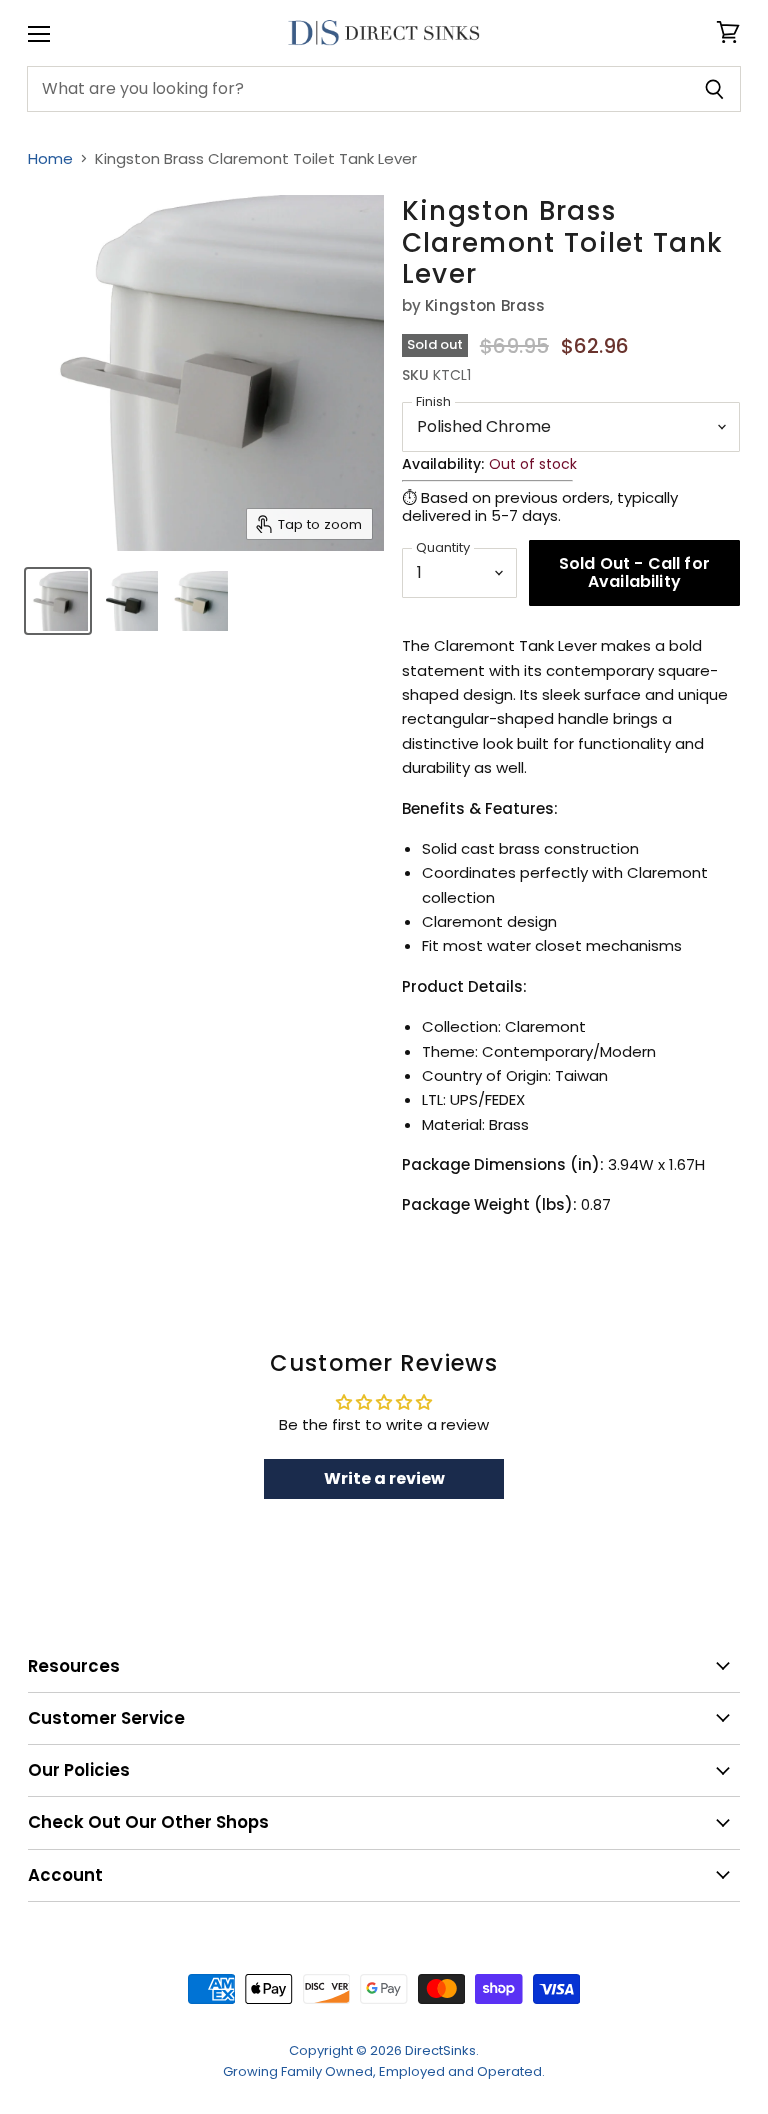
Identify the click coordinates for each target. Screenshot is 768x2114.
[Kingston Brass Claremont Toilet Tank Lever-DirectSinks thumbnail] (58, 601)
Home (50, 158)
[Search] (714, 89)
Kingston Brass (485, 305)
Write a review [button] (384, 1478)
